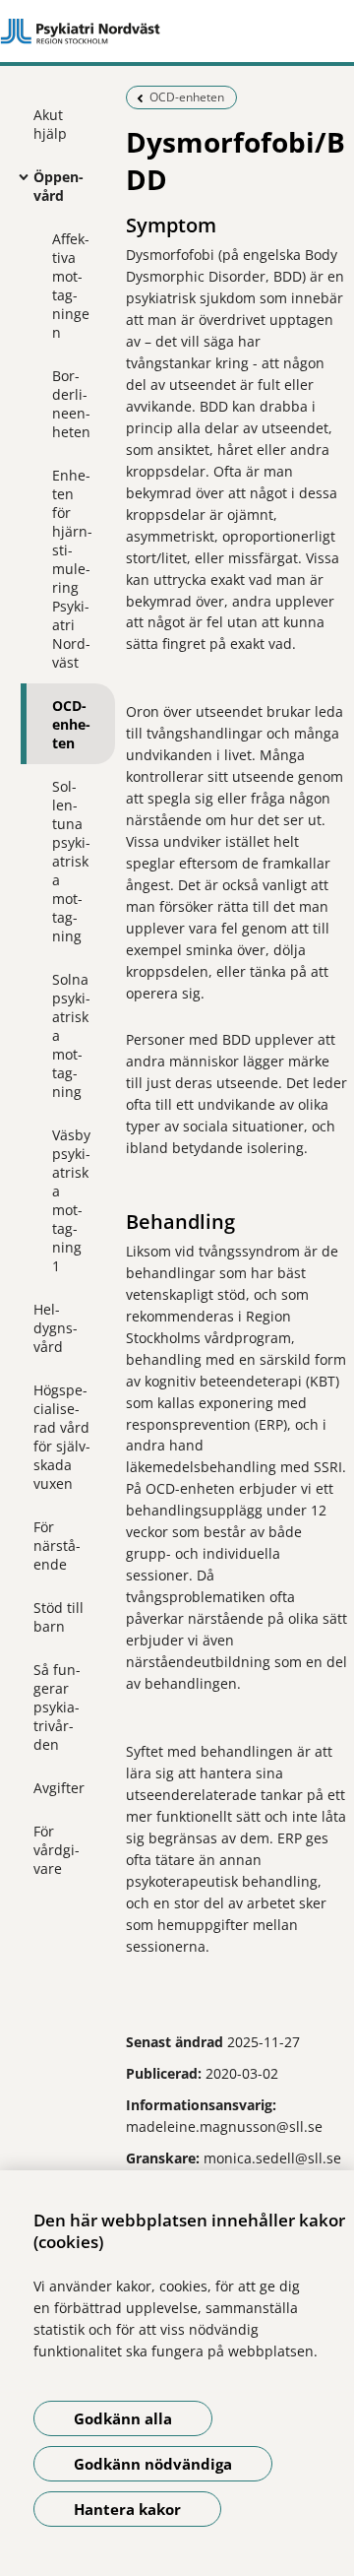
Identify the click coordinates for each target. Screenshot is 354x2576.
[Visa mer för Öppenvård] (19, 176)
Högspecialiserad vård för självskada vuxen (62, 1437)
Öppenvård (59, 186)
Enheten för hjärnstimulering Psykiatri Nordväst (72, 569)
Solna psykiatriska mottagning (71, 1035)
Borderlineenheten (71, 404)
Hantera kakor (127, 2509)
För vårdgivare (57, 1850)
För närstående (57, 1546)
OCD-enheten (71, 724)
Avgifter (59, 1788)
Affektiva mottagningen (71, 286)
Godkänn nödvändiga (153, 2464)
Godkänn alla (123, 2418)
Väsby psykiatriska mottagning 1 (71, 1200)
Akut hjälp (50, 124)
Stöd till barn (59, 1617)
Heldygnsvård (56, 1328)
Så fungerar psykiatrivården (57, 1707)
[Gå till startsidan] (177, 32)
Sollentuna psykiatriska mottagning (71, 861)
